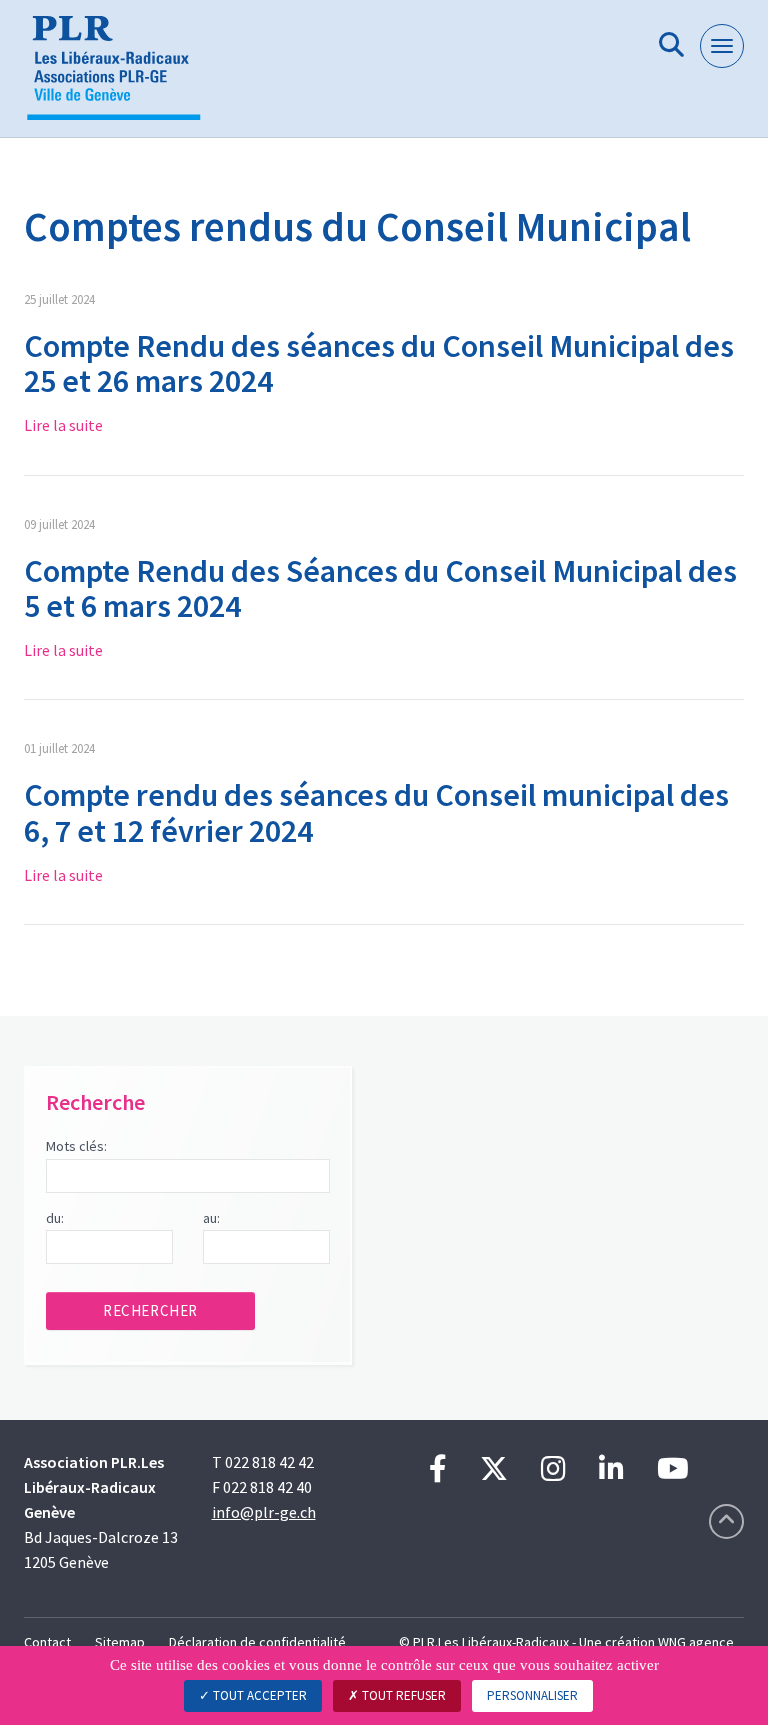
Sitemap (120, 1642)
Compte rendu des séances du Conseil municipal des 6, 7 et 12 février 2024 (376, 812)
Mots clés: (76, 1146)
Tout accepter (258, 1695)
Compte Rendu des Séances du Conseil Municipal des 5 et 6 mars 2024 (380, 588)
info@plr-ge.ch (264, 1512)
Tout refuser (402, 1695)
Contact (47, 1642)
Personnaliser (532, 1695)
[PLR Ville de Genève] (121, 76)
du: (55, 1218)
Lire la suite (63, 425)
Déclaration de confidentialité (257, 1642)
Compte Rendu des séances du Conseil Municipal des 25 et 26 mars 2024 (379, 363)
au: (211, 1218)
